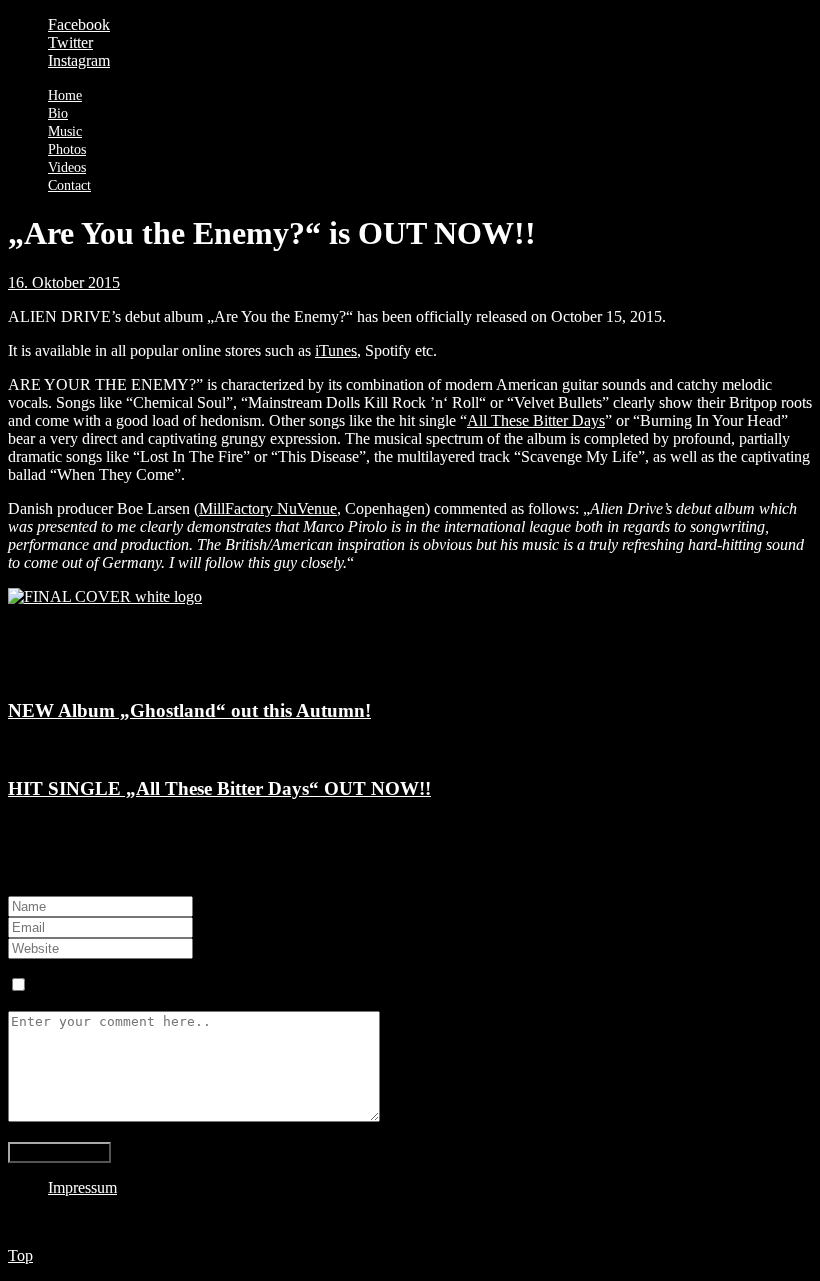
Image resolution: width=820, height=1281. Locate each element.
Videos (67, 167)
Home (65, 95)
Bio (58, 113)
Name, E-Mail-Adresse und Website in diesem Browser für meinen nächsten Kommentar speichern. (346, 985)
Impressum (82, 1187)
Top (20, 1255)
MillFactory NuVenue (268, 508)
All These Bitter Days (536, 420)
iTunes (336, 350)
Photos (67, 149)
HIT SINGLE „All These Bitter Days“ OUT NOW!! (219, 788)
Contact (69, 185)
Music (65, 131)
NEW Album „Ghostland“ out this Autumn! (189, 710)
